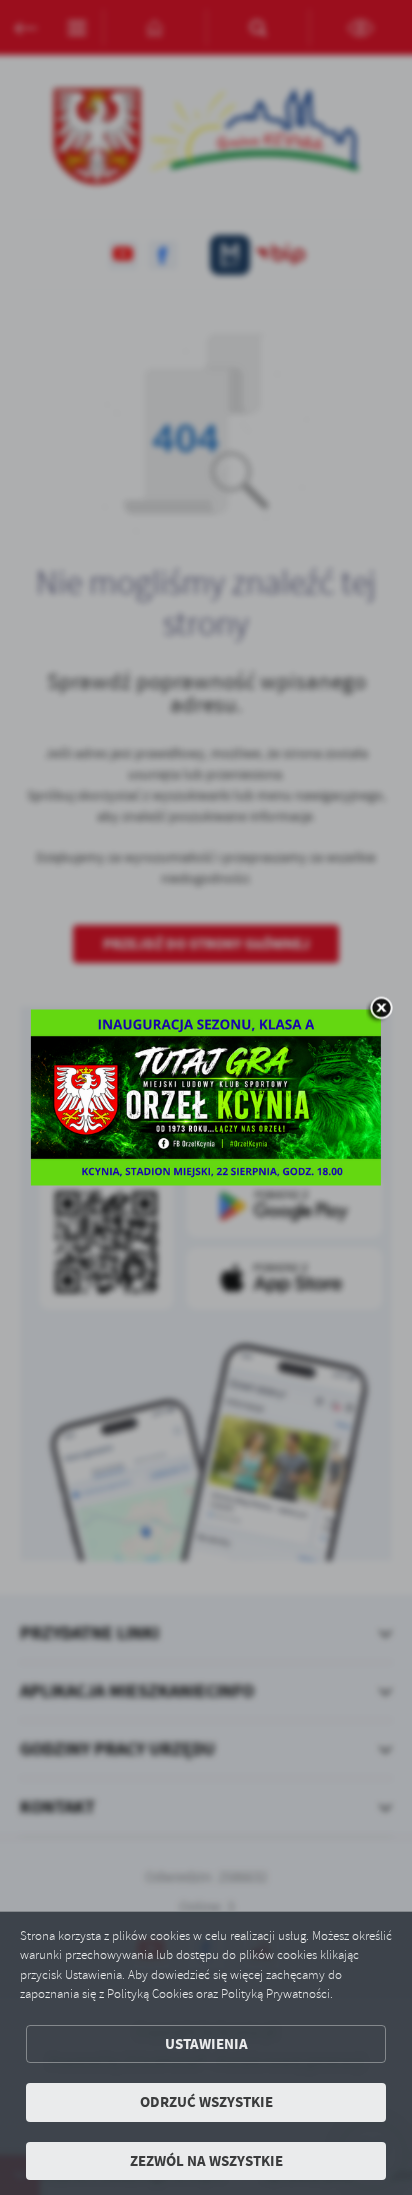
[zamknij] (381, 1010)
